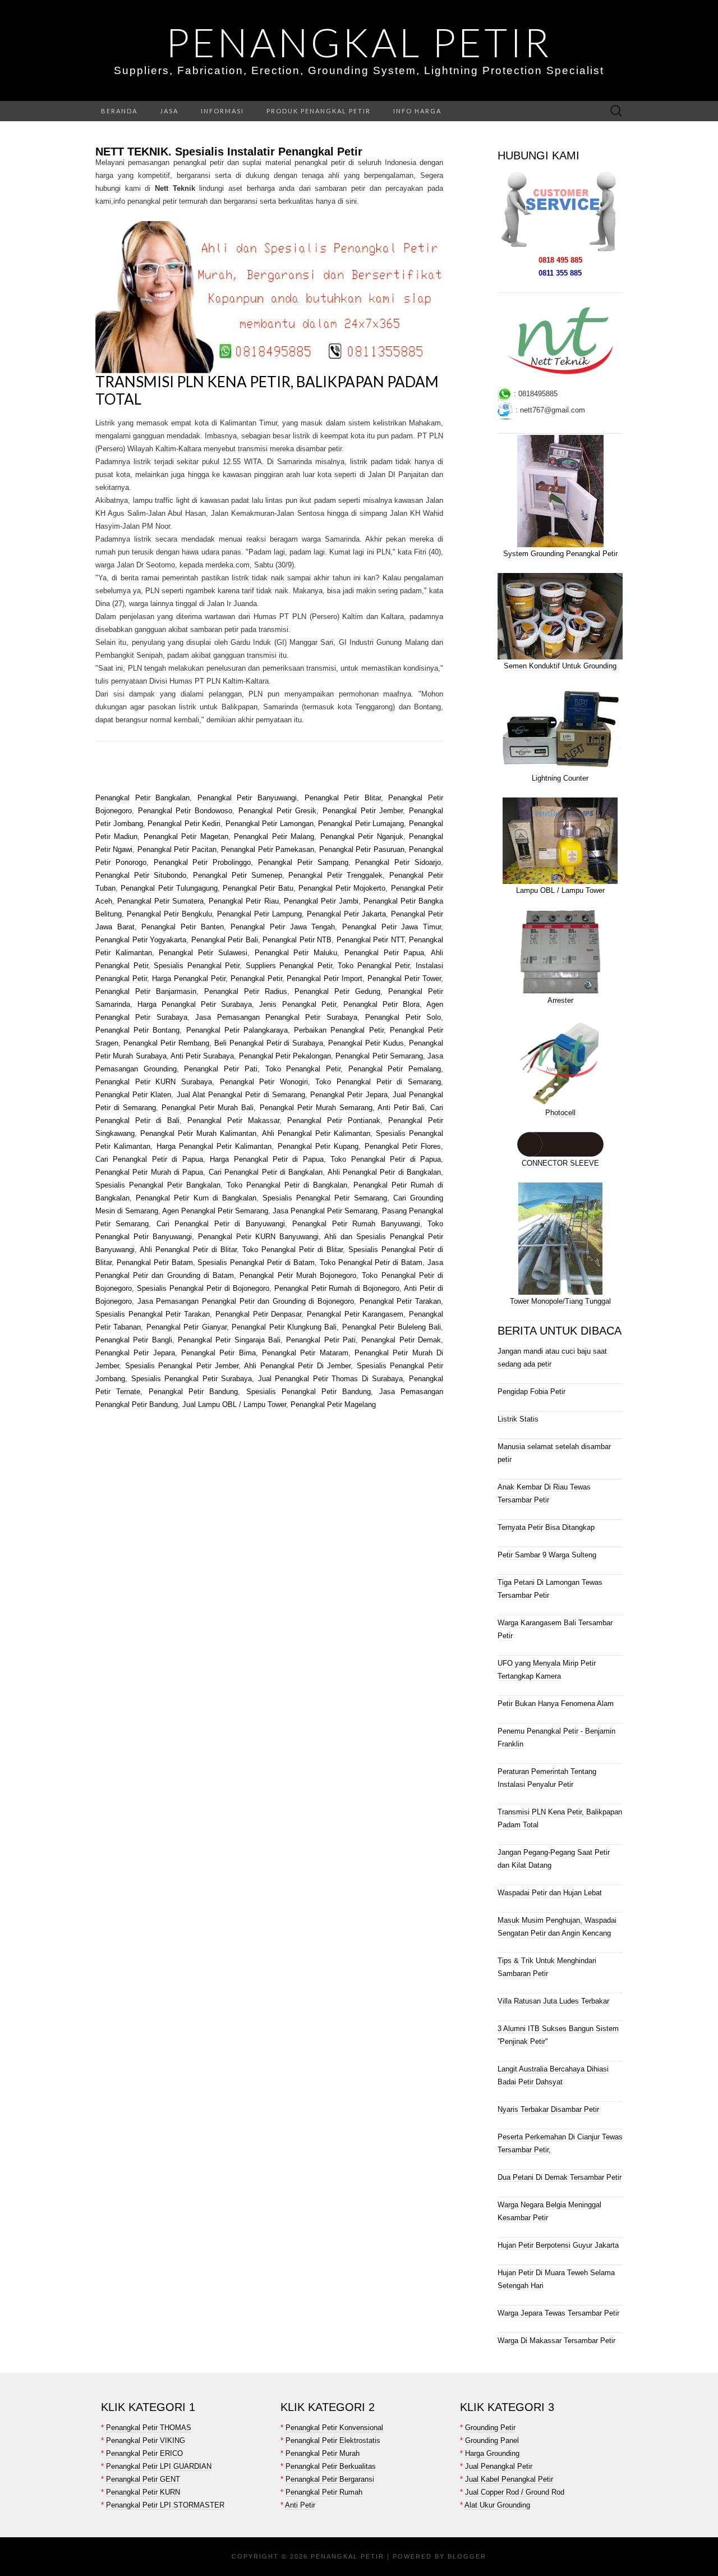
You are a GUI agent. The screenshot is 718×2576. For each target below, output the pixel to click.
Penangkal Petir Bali (225, 940)
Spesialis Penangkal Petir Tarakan (153, 1314)
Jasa (169, 111)
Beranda (119, 111)
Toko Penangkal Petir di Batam (371, 1262)
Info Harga (417, 111)
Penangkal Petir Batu (258, 888)
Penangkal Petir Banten (182, 927)
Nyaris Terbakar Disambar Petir (548, 2109)
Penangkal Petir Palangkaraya (237, 1030)
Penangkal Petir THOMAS (149, 2428)
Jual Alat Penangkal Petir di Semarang (241, 1095)
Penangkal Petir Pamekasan (268, 849)
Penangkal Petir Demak (401, 1340)
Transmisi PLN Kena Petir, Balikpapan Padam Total (267, 390)
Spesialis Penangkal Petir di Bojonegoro (203, 1288)
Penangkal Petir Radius (246, 991)
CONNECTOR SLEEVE (560, 1163)
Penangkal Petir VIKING (146, 2440)
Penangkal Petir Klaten (133, 1095)
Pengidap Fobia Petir (531, 1392)
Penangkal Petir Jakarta (346, 914)
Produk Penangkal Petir (319, 111)
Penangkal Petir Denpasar (258, 1314)
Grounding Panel (492, 2440)
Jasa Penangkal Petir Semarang (325, 1211)
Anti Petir (300, 2505)
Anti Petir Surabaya (202, 1056)
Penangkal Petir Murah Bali (208, 1108)
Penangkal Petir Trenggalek (335, 875)
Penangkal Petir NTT (370, 940)
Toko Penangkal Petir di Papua (386, 1159)
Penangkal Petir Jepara (349, 1095)
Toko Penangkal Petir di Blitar (293, 1250)
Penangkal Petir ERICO (144, 2453)
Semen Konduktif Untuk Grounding (560, 666)
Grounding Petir (490, 2428)
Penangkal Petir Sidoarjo (398, 862)
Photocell (560, 1113)
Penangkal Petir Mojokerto (342, 888)
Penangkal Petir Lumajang (361, 824)
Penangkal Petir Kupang (318, 1146)
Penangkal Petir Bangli (134, 1340)
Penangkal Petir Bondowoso (185, 811)
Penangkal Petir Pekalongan (285, 1056)
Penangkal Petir (359, 42)
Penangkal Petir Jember (363, 811)
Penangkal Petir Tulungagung (169, 888)
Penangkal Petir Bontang (137, 1030)
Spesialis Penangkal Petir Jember (182, 1366)
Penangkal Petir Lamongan (270, 824)
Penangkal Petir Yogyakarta (141, 940)
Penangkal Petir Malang (274, 836)
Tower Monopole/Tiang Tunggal (560, 1301)
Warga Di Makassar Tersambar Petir (556, 2341)
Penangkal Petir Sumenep (238, 875)
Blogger (467, 2556)
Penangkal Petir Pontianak (334, 1120)
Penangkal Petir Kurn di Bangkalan (196, 1198)
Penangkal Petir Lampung (259, 914)
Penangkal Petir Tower (404, 978)
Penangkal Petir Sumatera (160, 901)
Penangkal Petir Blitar (343, 798)
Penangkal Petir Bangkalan (142, 798)
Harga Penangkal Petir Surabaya (195, 1004)
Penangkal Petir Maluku (296, 953)
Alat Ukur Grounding (497, 2505)
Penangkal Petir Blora (381, 1004)
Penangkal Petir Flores (403, 1146)
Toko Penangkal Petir (374, 966)
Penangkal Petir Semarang (379, 1056)
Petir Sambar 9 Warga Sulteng (547, 1555)
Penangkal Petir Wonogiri (264, 1082)
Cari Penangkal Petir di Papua (149, 1159)
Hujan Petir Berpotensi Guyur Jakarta (558, 2245)
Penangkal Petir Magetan (186, 836)
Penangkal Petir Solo (403, 1017)
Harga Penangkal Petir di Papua (267, 1159)
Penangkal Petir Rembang (166, 1043)
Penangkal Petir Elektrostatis (333, 2440)
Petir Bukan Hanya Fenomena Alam (556, 1704)
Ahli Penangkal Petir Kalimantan (316, 1133)
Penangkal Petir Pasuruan (362, 849)
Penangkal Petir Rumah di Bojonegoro (337, 1288)
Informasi (222, 111)
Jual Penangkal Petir (499, 2466)
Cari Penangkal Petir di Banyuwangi (221, 1224)
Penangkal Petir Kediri (184, 824)
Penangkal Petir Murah (323, 2453)
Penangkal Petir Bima (218, 1353)
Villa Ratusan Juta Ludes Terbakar (553, 2001)
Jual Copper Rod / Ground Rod (515, 2492)
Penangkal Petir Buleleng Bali (392, 1327)
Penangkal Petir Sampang (303, 862)
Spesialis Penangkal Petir (197, 966)
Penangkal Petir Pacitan (177, 849)
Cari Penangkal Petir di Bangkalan (266, 1172)
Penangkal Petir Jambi (321, 901)
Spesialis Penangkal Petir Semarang (325, 1198)
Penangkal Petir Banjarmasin (146, 991)
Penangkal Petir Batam (155, 1262)
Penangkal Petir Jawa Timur (392, 927)
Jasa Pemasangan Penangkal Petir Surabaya (276, 1017)
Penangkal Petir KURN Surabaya (154, 1082)
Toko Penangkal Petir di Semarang (378, 1082)
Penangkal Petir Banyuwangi (247, 798)
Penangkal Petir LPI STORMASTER (165, 2505)
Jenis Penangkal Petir (297, 1004)
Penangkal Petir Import (325, 978)
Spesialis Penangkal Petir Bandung (309, 1392)
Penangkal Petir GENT (143, 2479)
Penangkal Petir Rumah (324, 2492)
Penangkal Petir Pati (220, 1069)
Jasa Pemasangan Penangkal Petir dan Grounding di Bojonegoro (246, 1301)
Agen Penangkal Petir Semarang (215, 1211)
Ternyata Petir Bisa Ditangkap (546, 1527)
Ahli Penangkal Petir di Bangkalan (384, 1172)
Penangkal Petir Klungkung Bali (284, 1327)
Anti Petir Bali (401, 1108)
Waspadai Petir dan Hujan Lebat (550, 1893)
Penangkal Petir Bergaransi (330, 2479)
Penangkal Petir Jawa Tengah (283, 927)
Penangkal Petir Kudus (366, 1043)
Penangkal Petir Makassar (233, 1120)
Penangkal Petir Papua (384, 953)
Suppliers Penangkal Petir (289, 966)
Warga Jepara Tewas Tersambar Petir (558, 2313)
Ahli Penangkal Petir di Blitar (188, 1250)
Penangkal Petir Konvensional (334, 2428)
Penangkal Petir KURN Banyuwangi (258, 1237)
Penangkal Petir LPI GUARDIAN (159, 2466)
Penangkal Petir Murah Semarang (316, 1108)
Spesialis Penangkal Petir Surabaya (192, 1379)
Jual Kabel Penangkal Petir (509, 2479)
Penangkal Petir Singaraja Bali (229, 1340)
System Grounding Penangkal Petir (560, 554)
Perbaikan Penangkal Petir (339, 1030)
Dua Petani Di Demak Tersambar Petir (560, 2177)
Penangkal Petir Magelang (333, 1404)
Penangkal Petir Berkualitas (331, 2466)
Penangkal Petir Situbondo (141, 875)
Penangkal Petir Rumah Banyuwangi (356, 1224)
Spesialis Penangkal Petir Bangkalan (158, 1185)
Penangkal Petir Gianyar (187, 1327)
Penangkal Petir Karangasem (355, 1314)
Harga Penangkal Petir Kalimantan (214, 1146)
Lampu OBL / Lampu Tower (560, 890)
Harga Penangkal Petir (189, 978)
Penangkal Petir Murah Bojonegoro (298, 1275)
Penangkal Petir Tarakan (399, 1301)
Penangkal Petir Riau (243, 901)
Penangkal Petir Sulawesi (203, 953)
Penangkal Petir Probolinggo (202, 862)
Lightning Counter (560, 778)
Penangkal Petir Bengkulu (169, 914)
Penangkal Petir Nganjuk (362, 836)
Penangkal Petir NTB (297, 940)
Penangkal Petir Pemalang (395, 1069)
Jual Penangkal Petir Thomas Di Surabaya (331, 1379)
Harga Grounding (492, 2453)
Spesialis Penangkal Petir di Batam (256, 1262)
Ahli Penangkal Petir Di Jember (296, 1366)
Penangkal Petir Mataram (305, 1353)
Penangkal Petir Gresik (277, 811)
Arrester (560, 1000)
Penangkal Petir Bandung (194, 1392)
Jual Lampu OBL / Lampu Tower (234, 1404)
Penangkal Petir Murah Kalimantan (198, 1133)
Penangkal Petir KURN (143, 2492)
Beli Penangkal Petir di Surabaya (269, 1043)
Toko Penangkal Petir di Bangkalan (287, 1185)
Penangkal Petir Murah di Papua (149, 1172)
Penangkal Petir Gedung (337, 991)
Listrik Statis (518, 1419)
